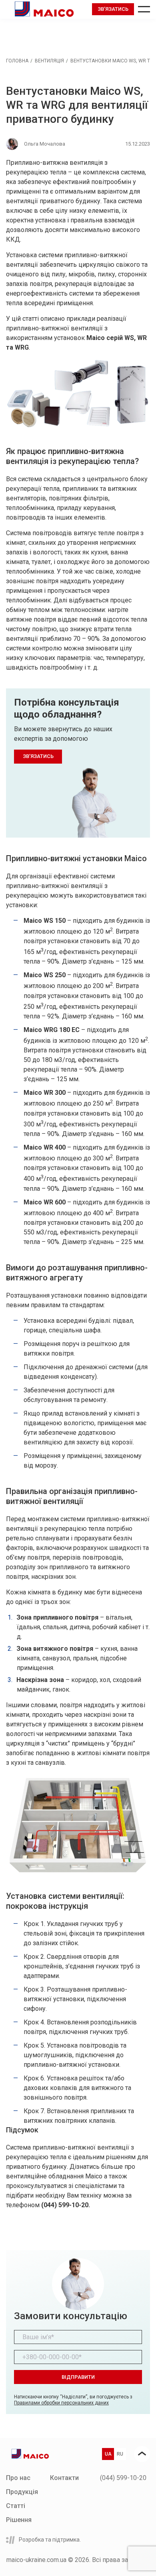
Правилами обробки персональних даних (61, 2403)
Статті (16, 2506)
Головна (17, 61)
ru (120, 2454)
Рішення (19, 2520)
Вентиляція (49, 61)
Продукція (22, 2492)
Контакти (64, 2478)
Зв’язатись (113, 9)
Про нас (18, 2478)
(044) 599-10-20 (123, 2478)
